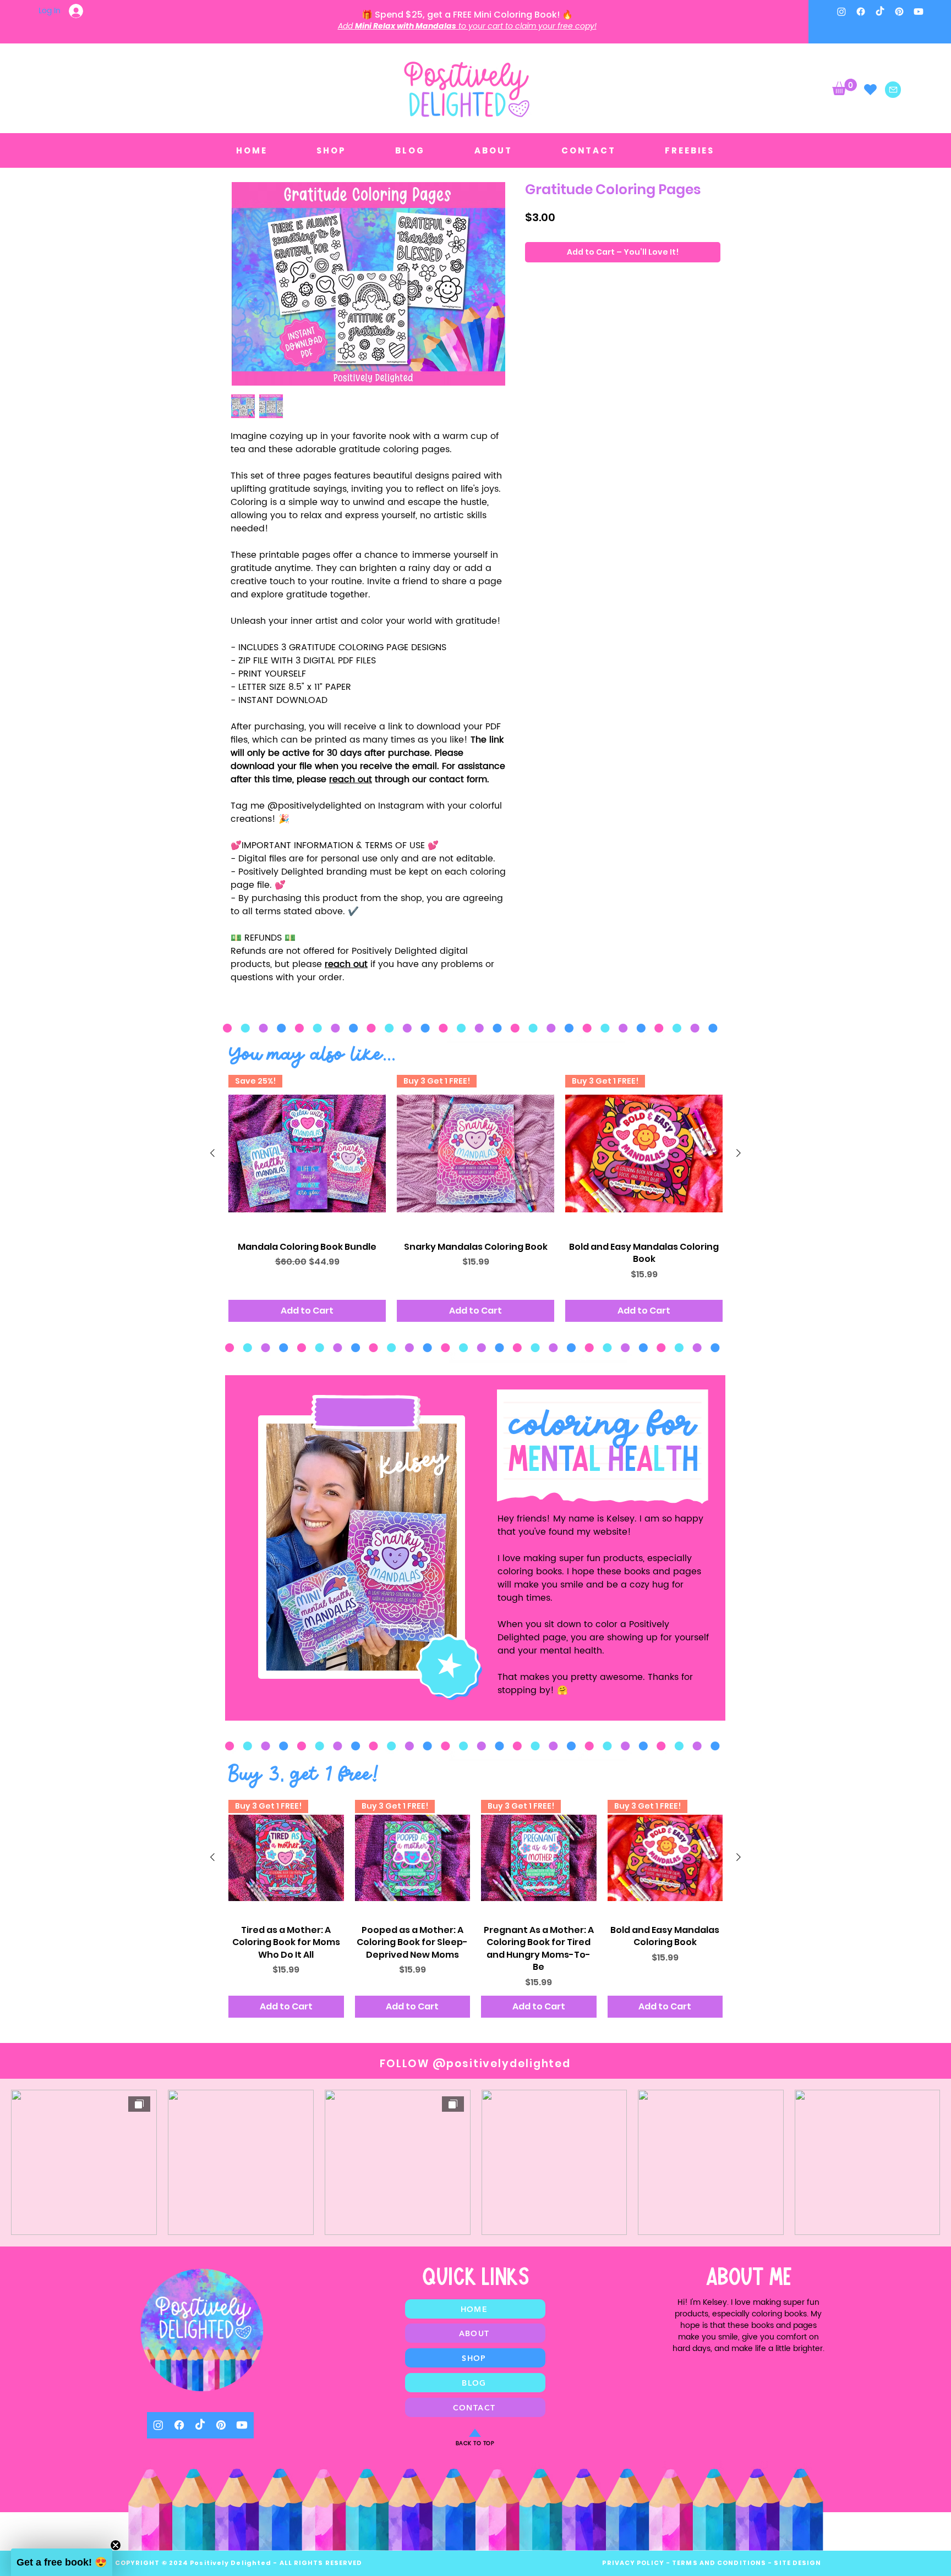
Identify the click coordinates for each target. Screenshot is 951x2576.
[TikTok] (880, 12)
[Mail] (893, 90)
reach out (351, 779)
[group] (475, 1198)
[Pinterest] (899, 12)
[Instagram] (841, 12)
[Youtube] (919, 12)
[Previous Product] (212, 1153)
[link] (845, 87)
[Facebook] (861, 12)
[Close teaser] (116, 2545)
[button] (62, 2562)
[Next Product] (739, 1153)
